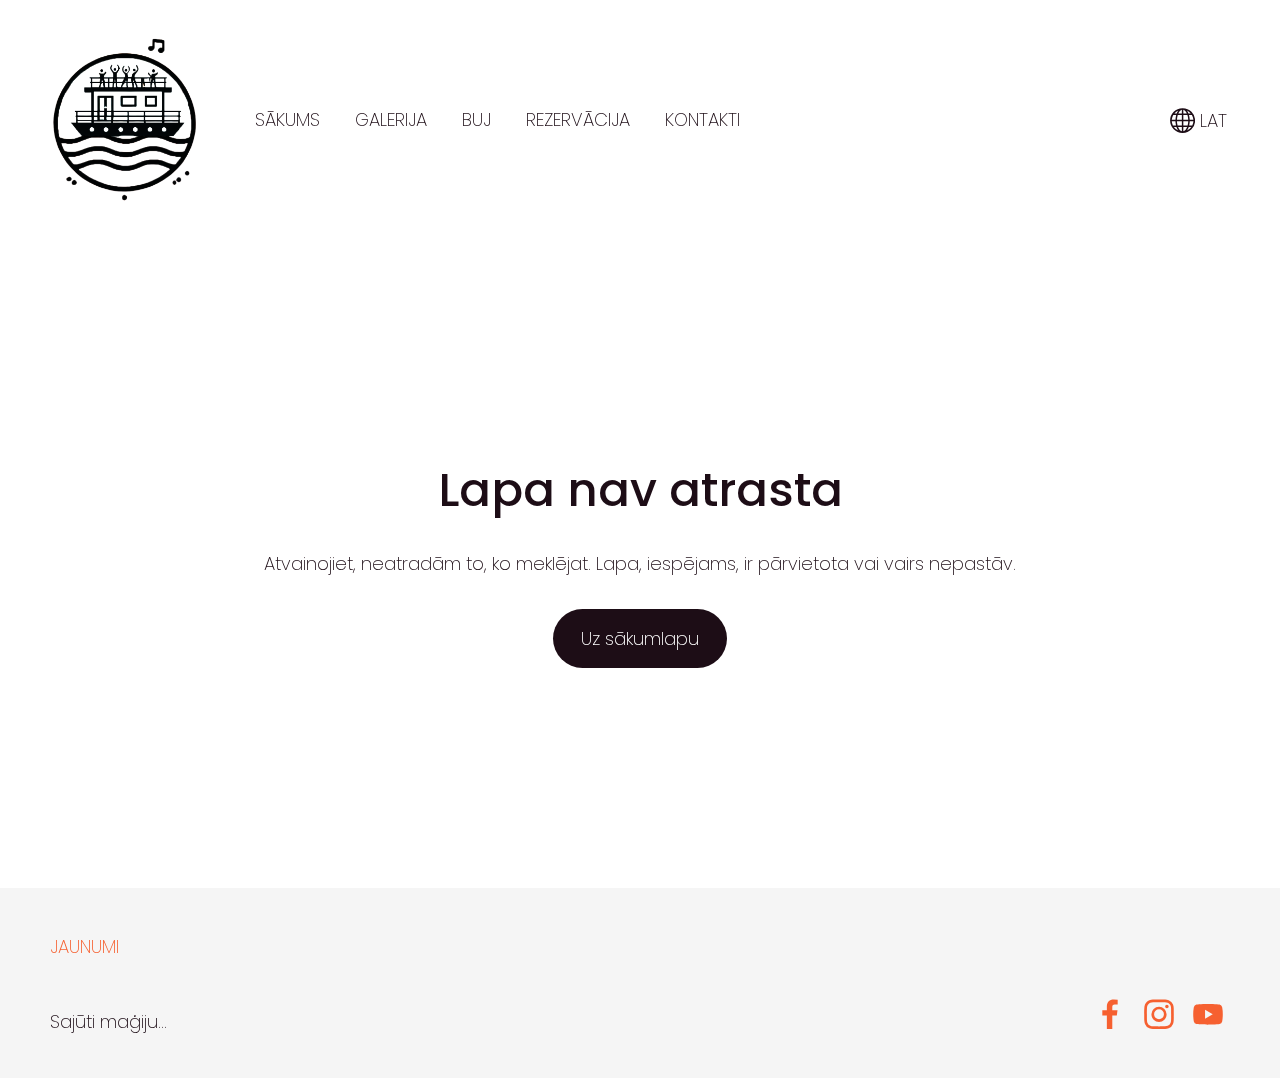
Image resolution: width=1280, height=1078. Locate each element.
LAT (1211, 120)
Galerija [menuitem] (391, 119)
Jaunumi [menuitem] (84, 946)
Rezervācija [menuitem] (578, 119)
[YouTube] (1208, 1014)
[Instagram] (1159, 1014)
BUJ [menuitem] (476, 119)
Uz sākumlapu (640, 638)
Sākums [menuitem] (287, 119)
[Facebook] (1110, 1014)
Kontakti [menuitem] (702, 119)
